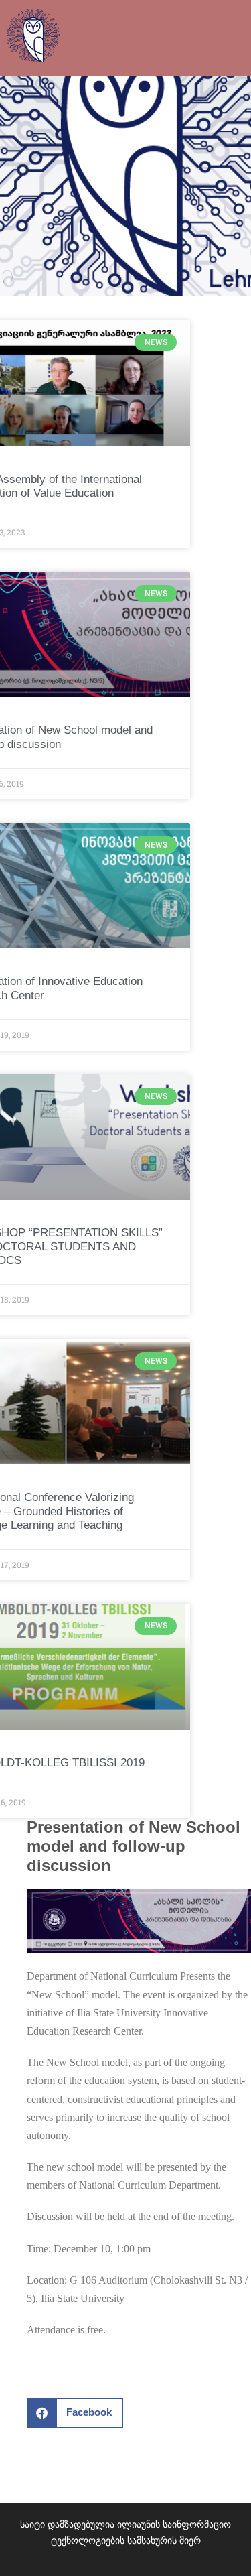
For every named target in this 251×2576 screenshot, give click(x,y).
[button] (75, 2413)
